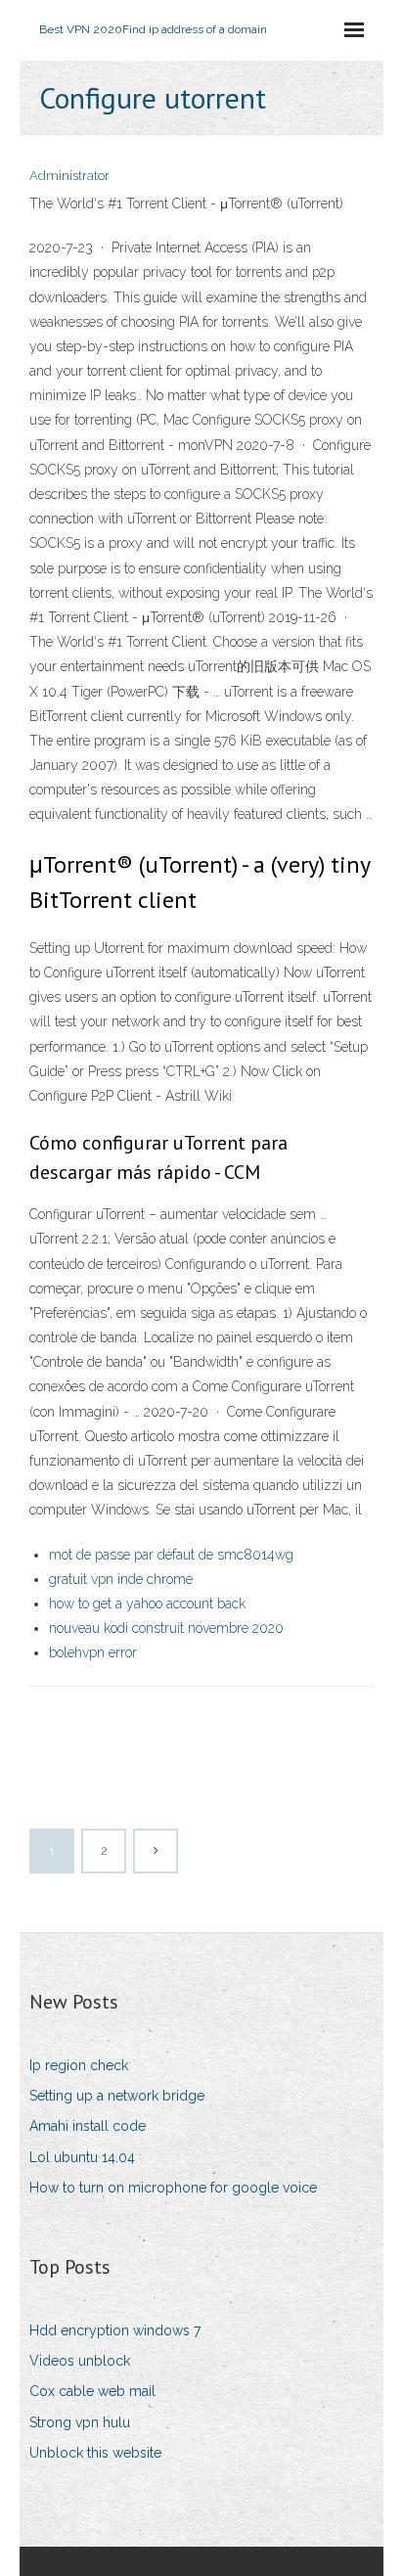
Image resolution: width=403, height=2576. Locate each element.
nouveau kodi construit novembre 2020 (166, 1628)
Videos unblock (80, 2361)
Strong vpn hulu (80, 2422)
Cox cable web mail (92, 2391)
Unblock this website (95, 2453)
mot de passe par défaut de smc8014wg (171, 1555)
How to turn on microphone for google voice (173, 2188)
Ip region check (79, 2065)
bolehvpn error (93, 1652)
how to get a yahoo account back (147, 1604)
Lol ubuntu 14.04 (82, 2157)
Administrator (69, 176)
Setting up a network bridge (117, 2096)
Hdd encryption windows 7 (115, 2330)
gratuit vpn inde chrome (121, 1579)
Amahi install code (88, 2126)
